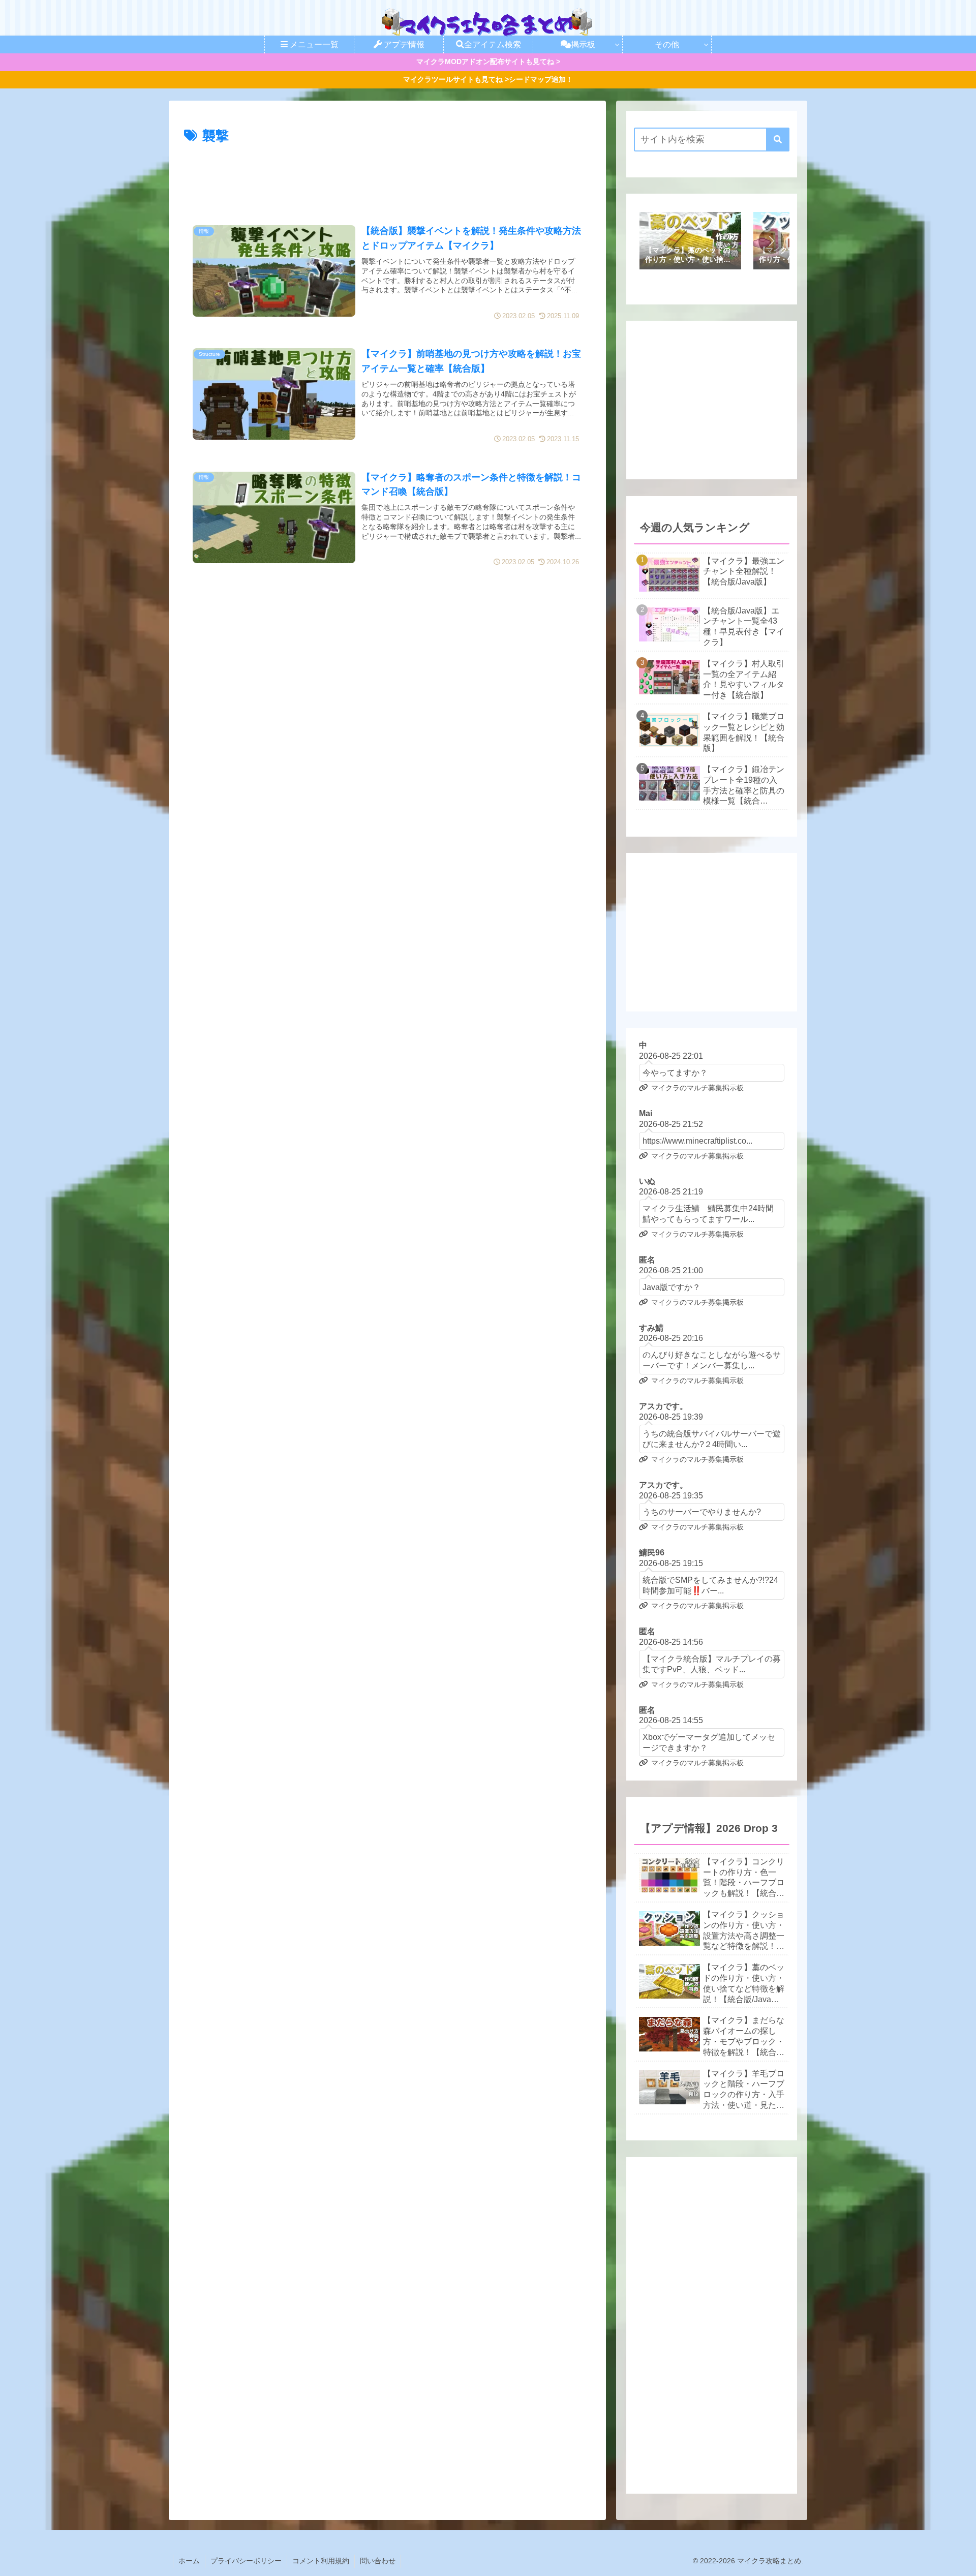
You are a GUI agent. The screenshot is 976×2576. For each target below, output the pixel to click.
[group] (690, 242)
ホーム (189, 2561)
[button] (778, 140)
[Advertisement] (387, 176)
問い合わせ (378, 2561)
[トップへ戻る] (961, 2561)
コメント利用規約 (321, 2561)
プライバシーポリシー (246, 2561)
